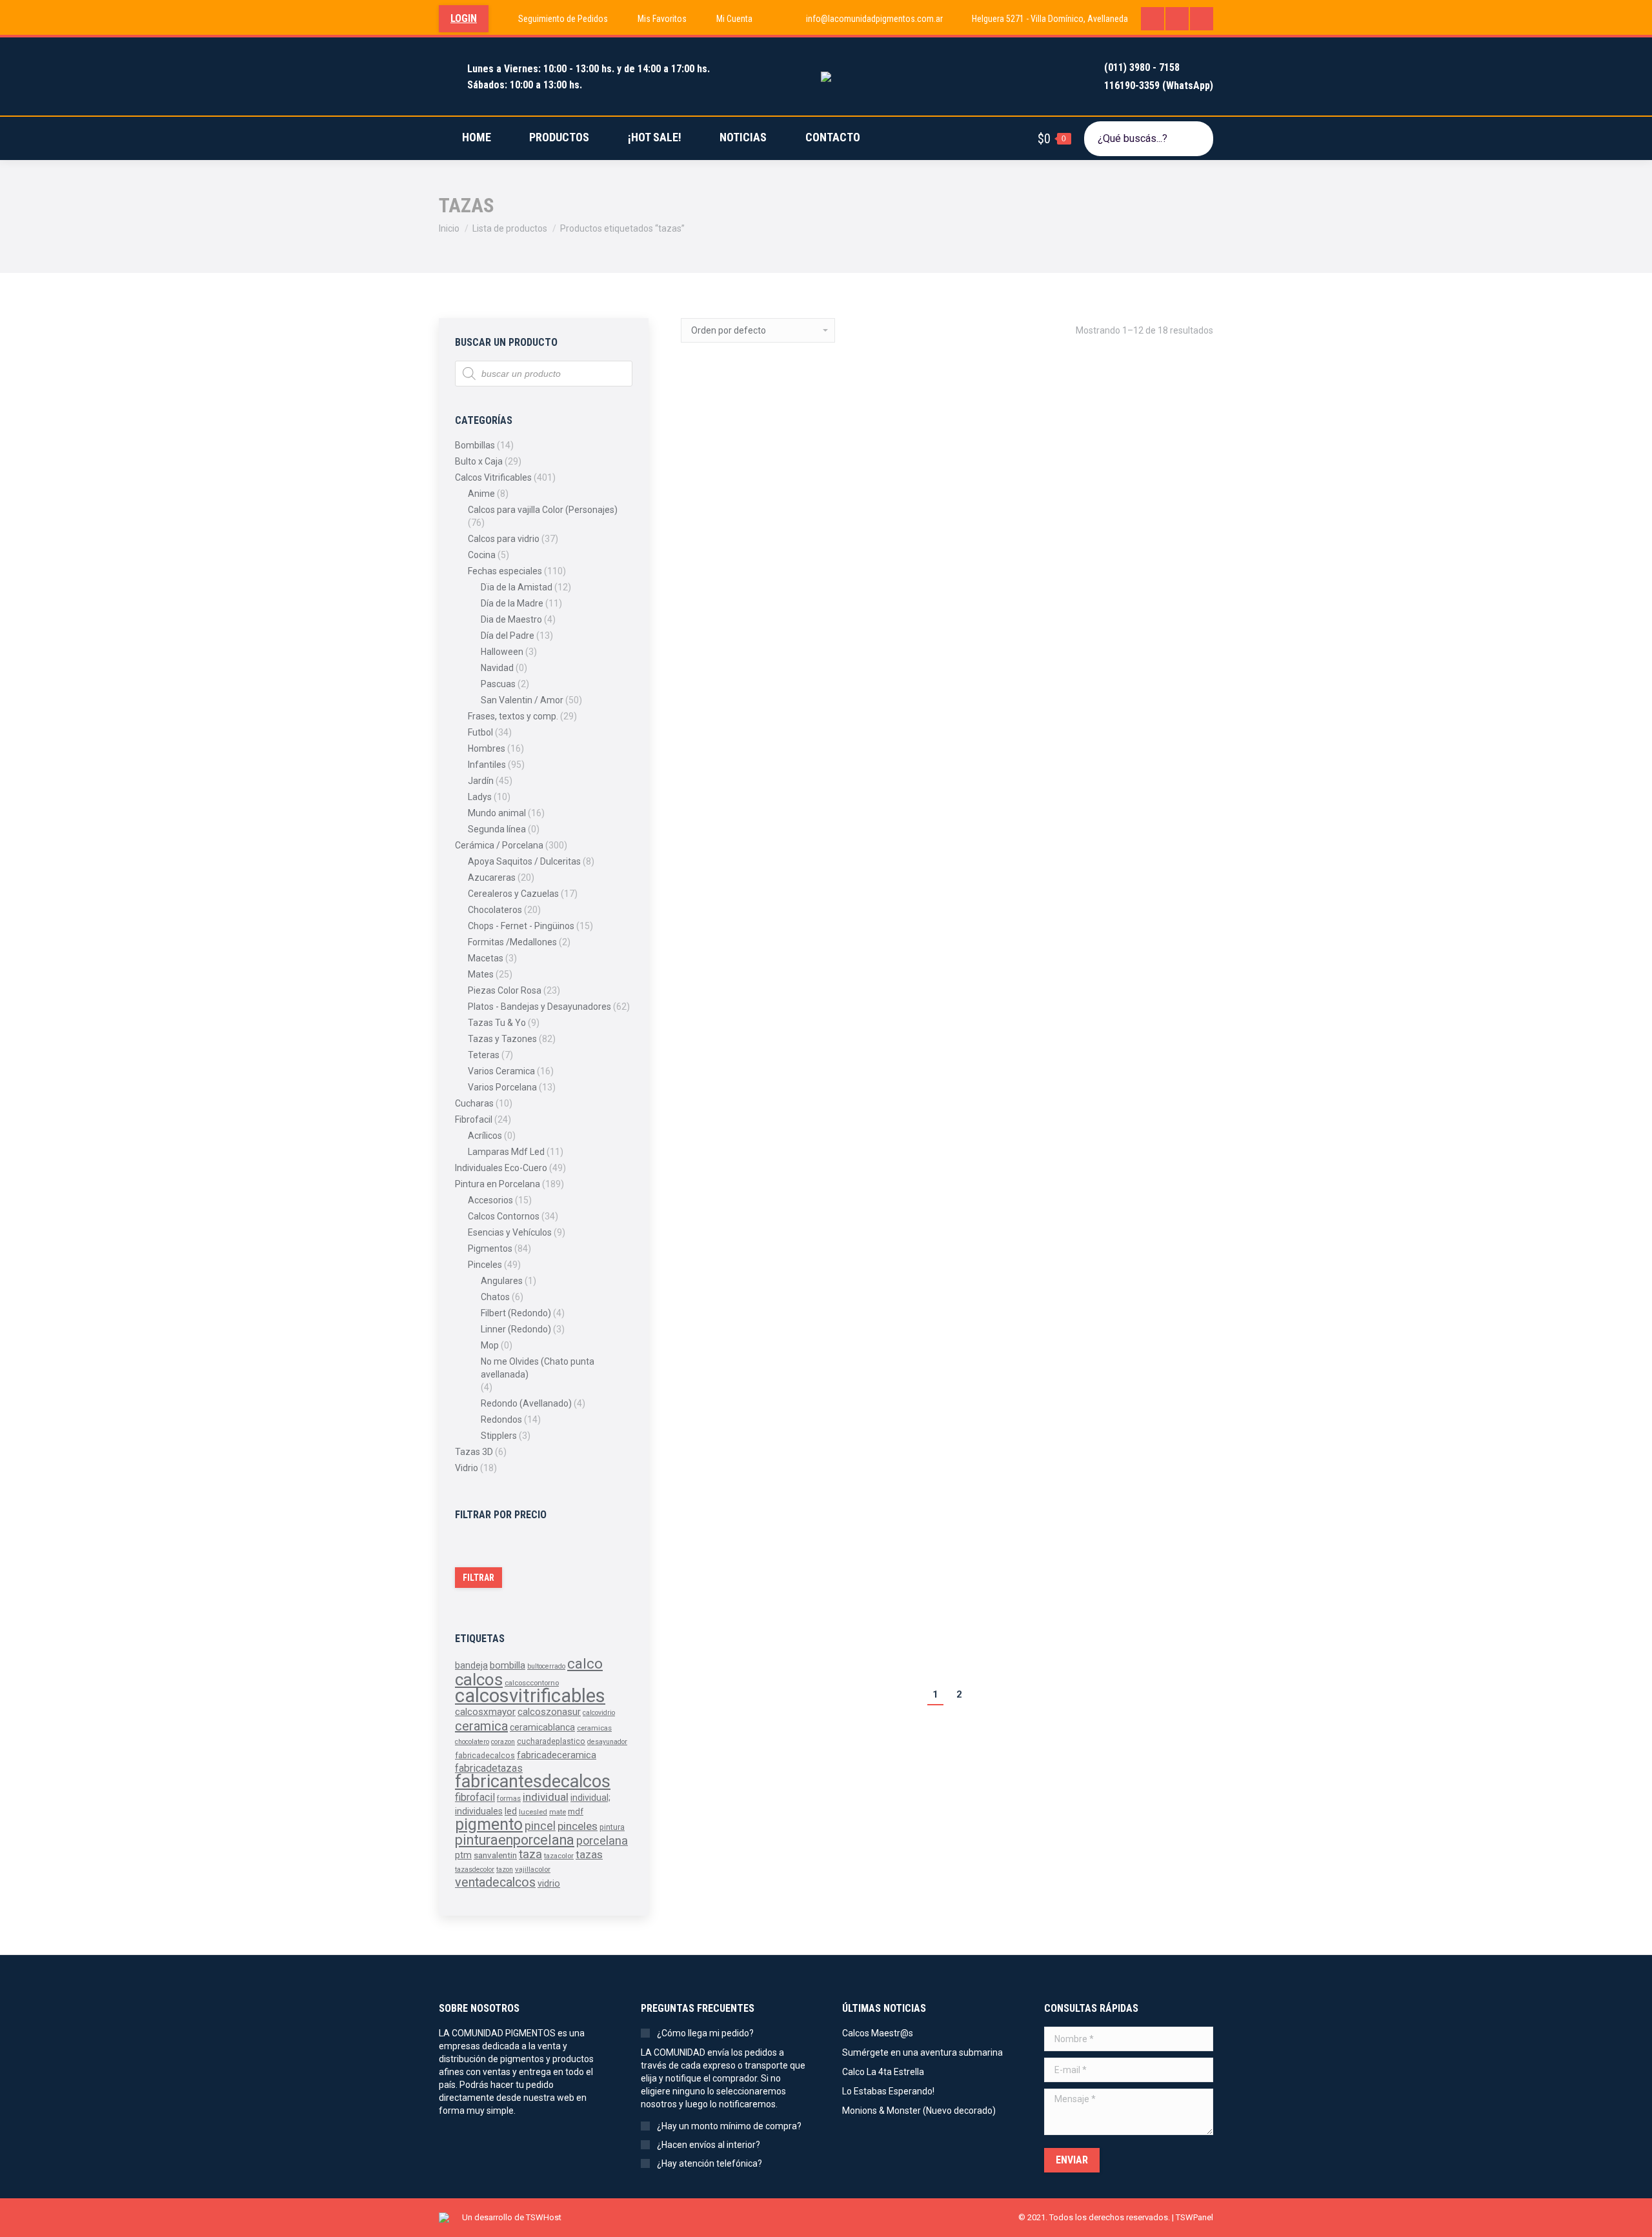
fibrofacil (475, 1797)
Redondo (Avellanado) (526, 1403)
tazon (505, 1870)
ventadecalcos (495, 1882)
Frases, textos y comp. (513, 716)
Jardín (481, 781)
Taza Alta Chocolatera (918, 1595)
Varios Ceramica (501, 1071)
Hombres (487, 748)
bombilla (508, 1666)
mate (558, 1812)
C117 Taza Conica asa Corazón (1123, 611)
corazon (503, 1742)
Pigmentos (490, 1249)
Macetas (486, 958)
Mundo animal (497, 813)
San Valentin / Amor (522, 700)
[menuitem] (555, 19)
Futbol (480, 732)
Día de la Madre (512, 603)
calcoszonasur (549, 1712)
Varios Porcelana (502, 1087)
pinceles (578, 1826)
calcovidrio (599, 1713)
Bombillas (475, 445)
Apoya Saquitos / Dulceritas (524, 861)
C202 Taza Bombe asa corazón (754, 1264)
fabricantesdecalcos (533, 1781)
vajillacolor (533, 1869)
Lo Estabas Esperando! (888, 2091)
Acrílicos (485, 1136)
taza (530, 1854)
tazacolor (559, 1856)
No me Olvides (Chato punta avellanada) (538, 1368)
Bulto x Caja (479, 461)
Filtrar (478, 1578)
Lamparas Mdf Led (506, 1152)
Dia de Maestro (511, 619)
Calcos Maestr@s (878, 2033)
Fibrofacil (474, 1119)
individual (546, 1797)
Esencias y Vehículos (510, 1232)
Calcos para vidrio (504, 539)
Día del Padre (508, 636)
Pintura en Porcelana (498, 1184)
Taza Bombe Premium (1100, 1595)
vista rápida (723, 682)
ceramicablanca (542, 1727)
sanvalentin (495, 1855)
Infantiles (487, 765)
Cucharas (474, 1103)
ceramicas (594, 1728)
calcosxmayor (485, 1712)
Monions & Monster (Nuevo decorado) (919, 2111)
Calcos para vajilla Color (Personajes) (543, 510)
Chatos (495, 1297)
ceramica (481, 1726)
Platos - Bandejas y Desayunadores (539, 1007)
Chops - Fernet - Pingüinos (521, 926)
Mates (481, 974)
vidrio (549, 1883)
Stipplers (499, 1436)
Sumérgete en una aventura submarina (922, 2052)
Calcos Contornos (504, 1216)
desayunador (607, 1742)
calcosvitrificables (530, 1696)
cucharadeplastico (551, 1741)
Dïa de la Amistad (517, 587)
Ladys (480, 797)
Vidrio (467, 1468)
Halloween (502, 652)
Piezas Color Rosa (505, 990)
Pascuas (498, 684)
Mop (490, 1345)
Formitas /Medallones (512, 942)
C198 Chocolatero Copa (1105, 951)
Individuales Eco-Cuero (501, 1168)
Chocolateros (495, 910)
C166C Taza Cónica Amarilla (749, 859)
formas (509, 1798)
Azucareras (492, 878)
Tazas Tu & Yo (497, 1023)
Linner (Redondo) (516, 1329)
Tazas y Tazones (502, 1039)
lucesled (533, 1812)
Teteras (484, 1055)
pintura (612, 1827)
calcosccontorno (532, 1683)
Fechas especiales (505, 571)
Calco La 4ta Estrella (883, 2072)
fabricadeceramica (557, 1755)
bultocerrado (546, 1666)
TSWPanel (1194, 2217)
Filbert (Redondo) (516, 1313)
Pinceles (485, 1265)
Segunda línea (497, 829)
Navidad (497, 668)
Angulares (502, 1281)
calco (585, 1663)
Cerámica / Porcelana (499, 845)
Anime (481, 494)
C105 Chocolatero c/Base (926, 611)
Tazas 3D (474, 1452)
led (511, 1811)
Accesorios (490, 1200)
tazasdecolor (475, 1870)
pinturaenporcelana (515, 1840)
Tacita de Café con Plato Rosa (753, 1595)
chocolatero (472, 1742)
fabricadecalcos (485, 1756)
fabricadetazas (489, 1768)
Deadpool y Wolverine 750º (1112, 1282)
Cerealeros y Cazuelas (513, 894)
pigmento (489, 1824)
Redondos (501, 1419)
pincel (540, 1826)
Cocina (482, 555)
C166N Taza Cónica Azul (923, 840)
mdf (576, 1811)
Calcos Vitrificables (493, 477)
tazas (589, 1854)
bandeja (471, 1665)
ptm (463, 1855)
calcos (479, 1680)
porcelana (602, 1841)
